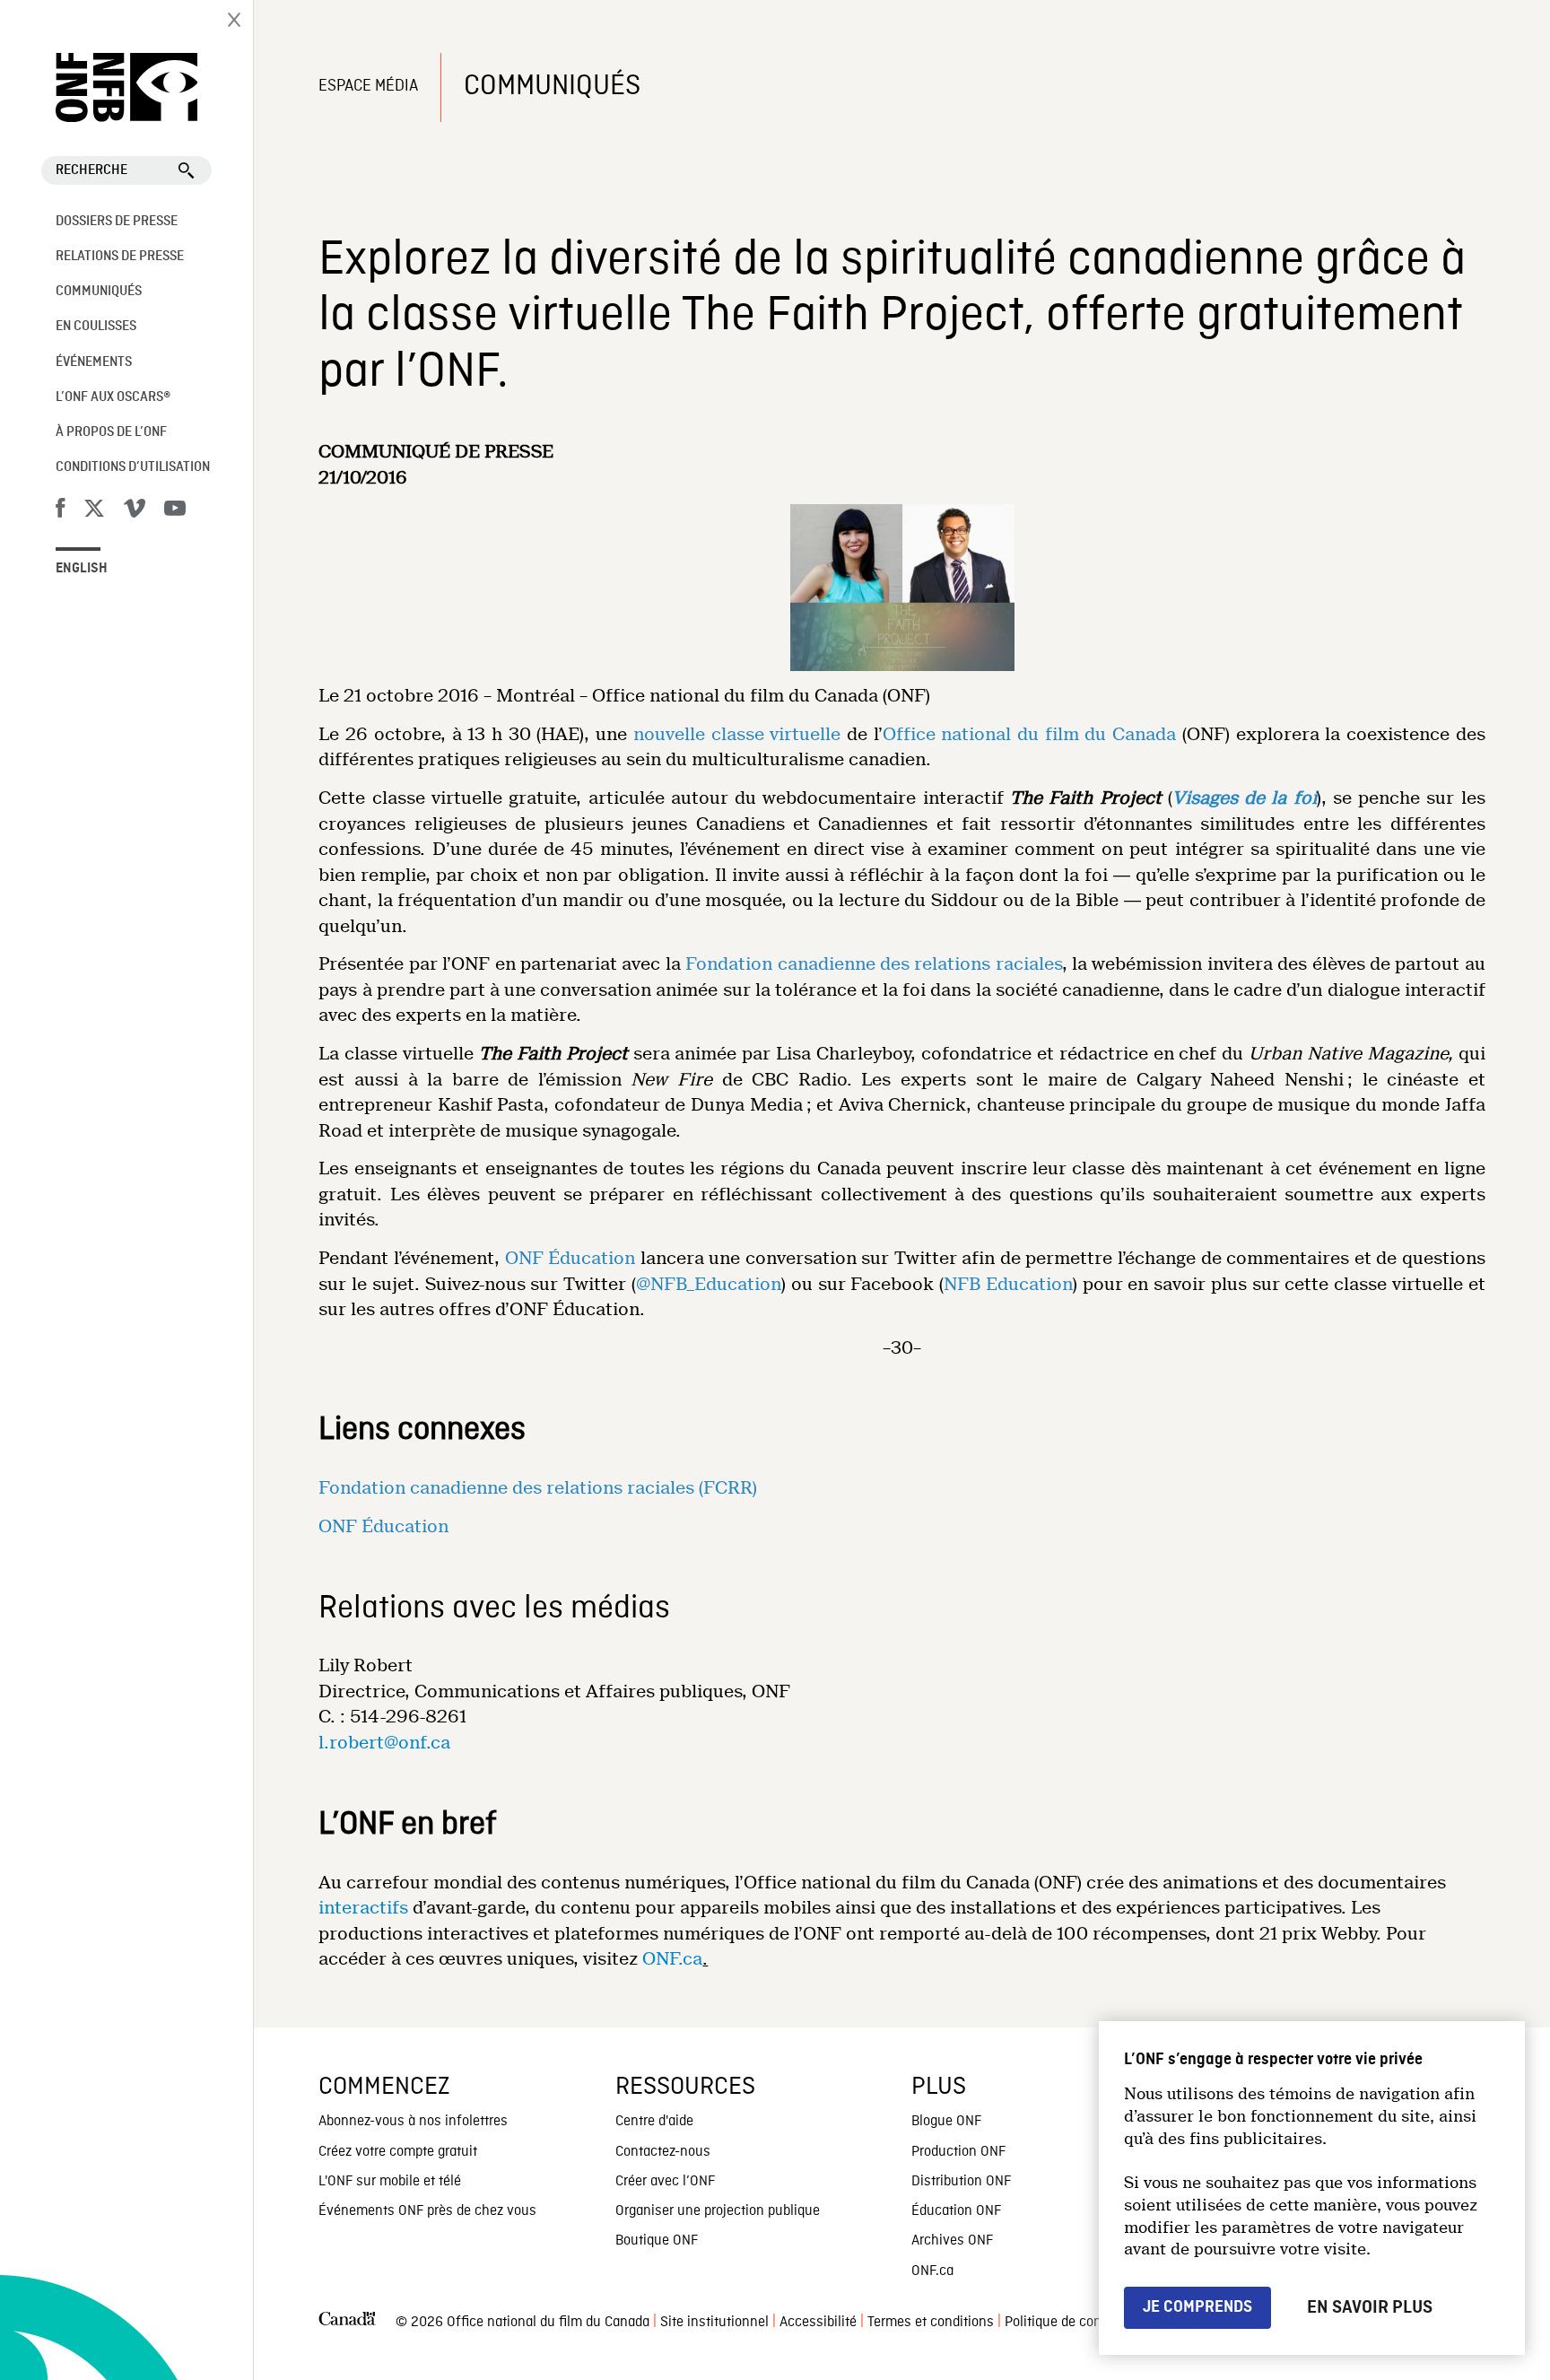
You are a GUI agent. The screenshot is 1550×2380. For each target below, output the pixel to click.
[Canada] (347, 2323)
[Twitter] (94, 511)
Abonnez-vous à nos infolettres (413, 2122)
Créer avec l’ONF (665, 2182)
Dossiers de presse (117, 222)
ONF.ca (672, 1959)
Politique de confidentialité (1085, 2323)
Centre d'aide (654, 2122)
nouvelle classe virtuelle (737, 734)
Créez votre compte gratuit (398, 2152)
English (82, 569)
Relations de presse (120, 257)
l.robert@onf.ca (384, 1743)
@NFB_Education (709, 1284)
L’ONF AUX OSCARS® (113, 397)
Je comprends (1197, 2307)
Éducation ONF (956, 2211)
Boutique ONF (657, 2241)
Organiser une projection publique (718, 2211)
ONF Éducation (570, 1258)
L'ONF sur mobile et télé (390, 2182)
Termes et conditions (931, 2323)
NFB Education (1008, 1284)
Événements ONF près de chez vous (427, 2211)
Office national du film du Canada (1030, 734)
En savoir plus (1370, 2307)
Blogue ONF (946, 2122)
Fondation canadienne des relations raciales (874, 964)
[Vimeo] (135, 511)
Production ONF (958, 2152)
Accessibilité (818, 2323)
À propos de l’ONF (111, 432)
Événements (94, 362)
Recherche (91, 170)
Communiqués (99, 292)
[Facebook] (60, 511)
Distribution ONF (961, 2182)
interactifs (363, 1908)
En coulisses (96, 327)
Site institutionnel (714, 2323)
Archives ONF (952, 2241)
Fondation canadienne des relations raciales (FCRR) (538, 1488)
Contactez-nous (663, 2152)
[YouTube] (175, 511)
